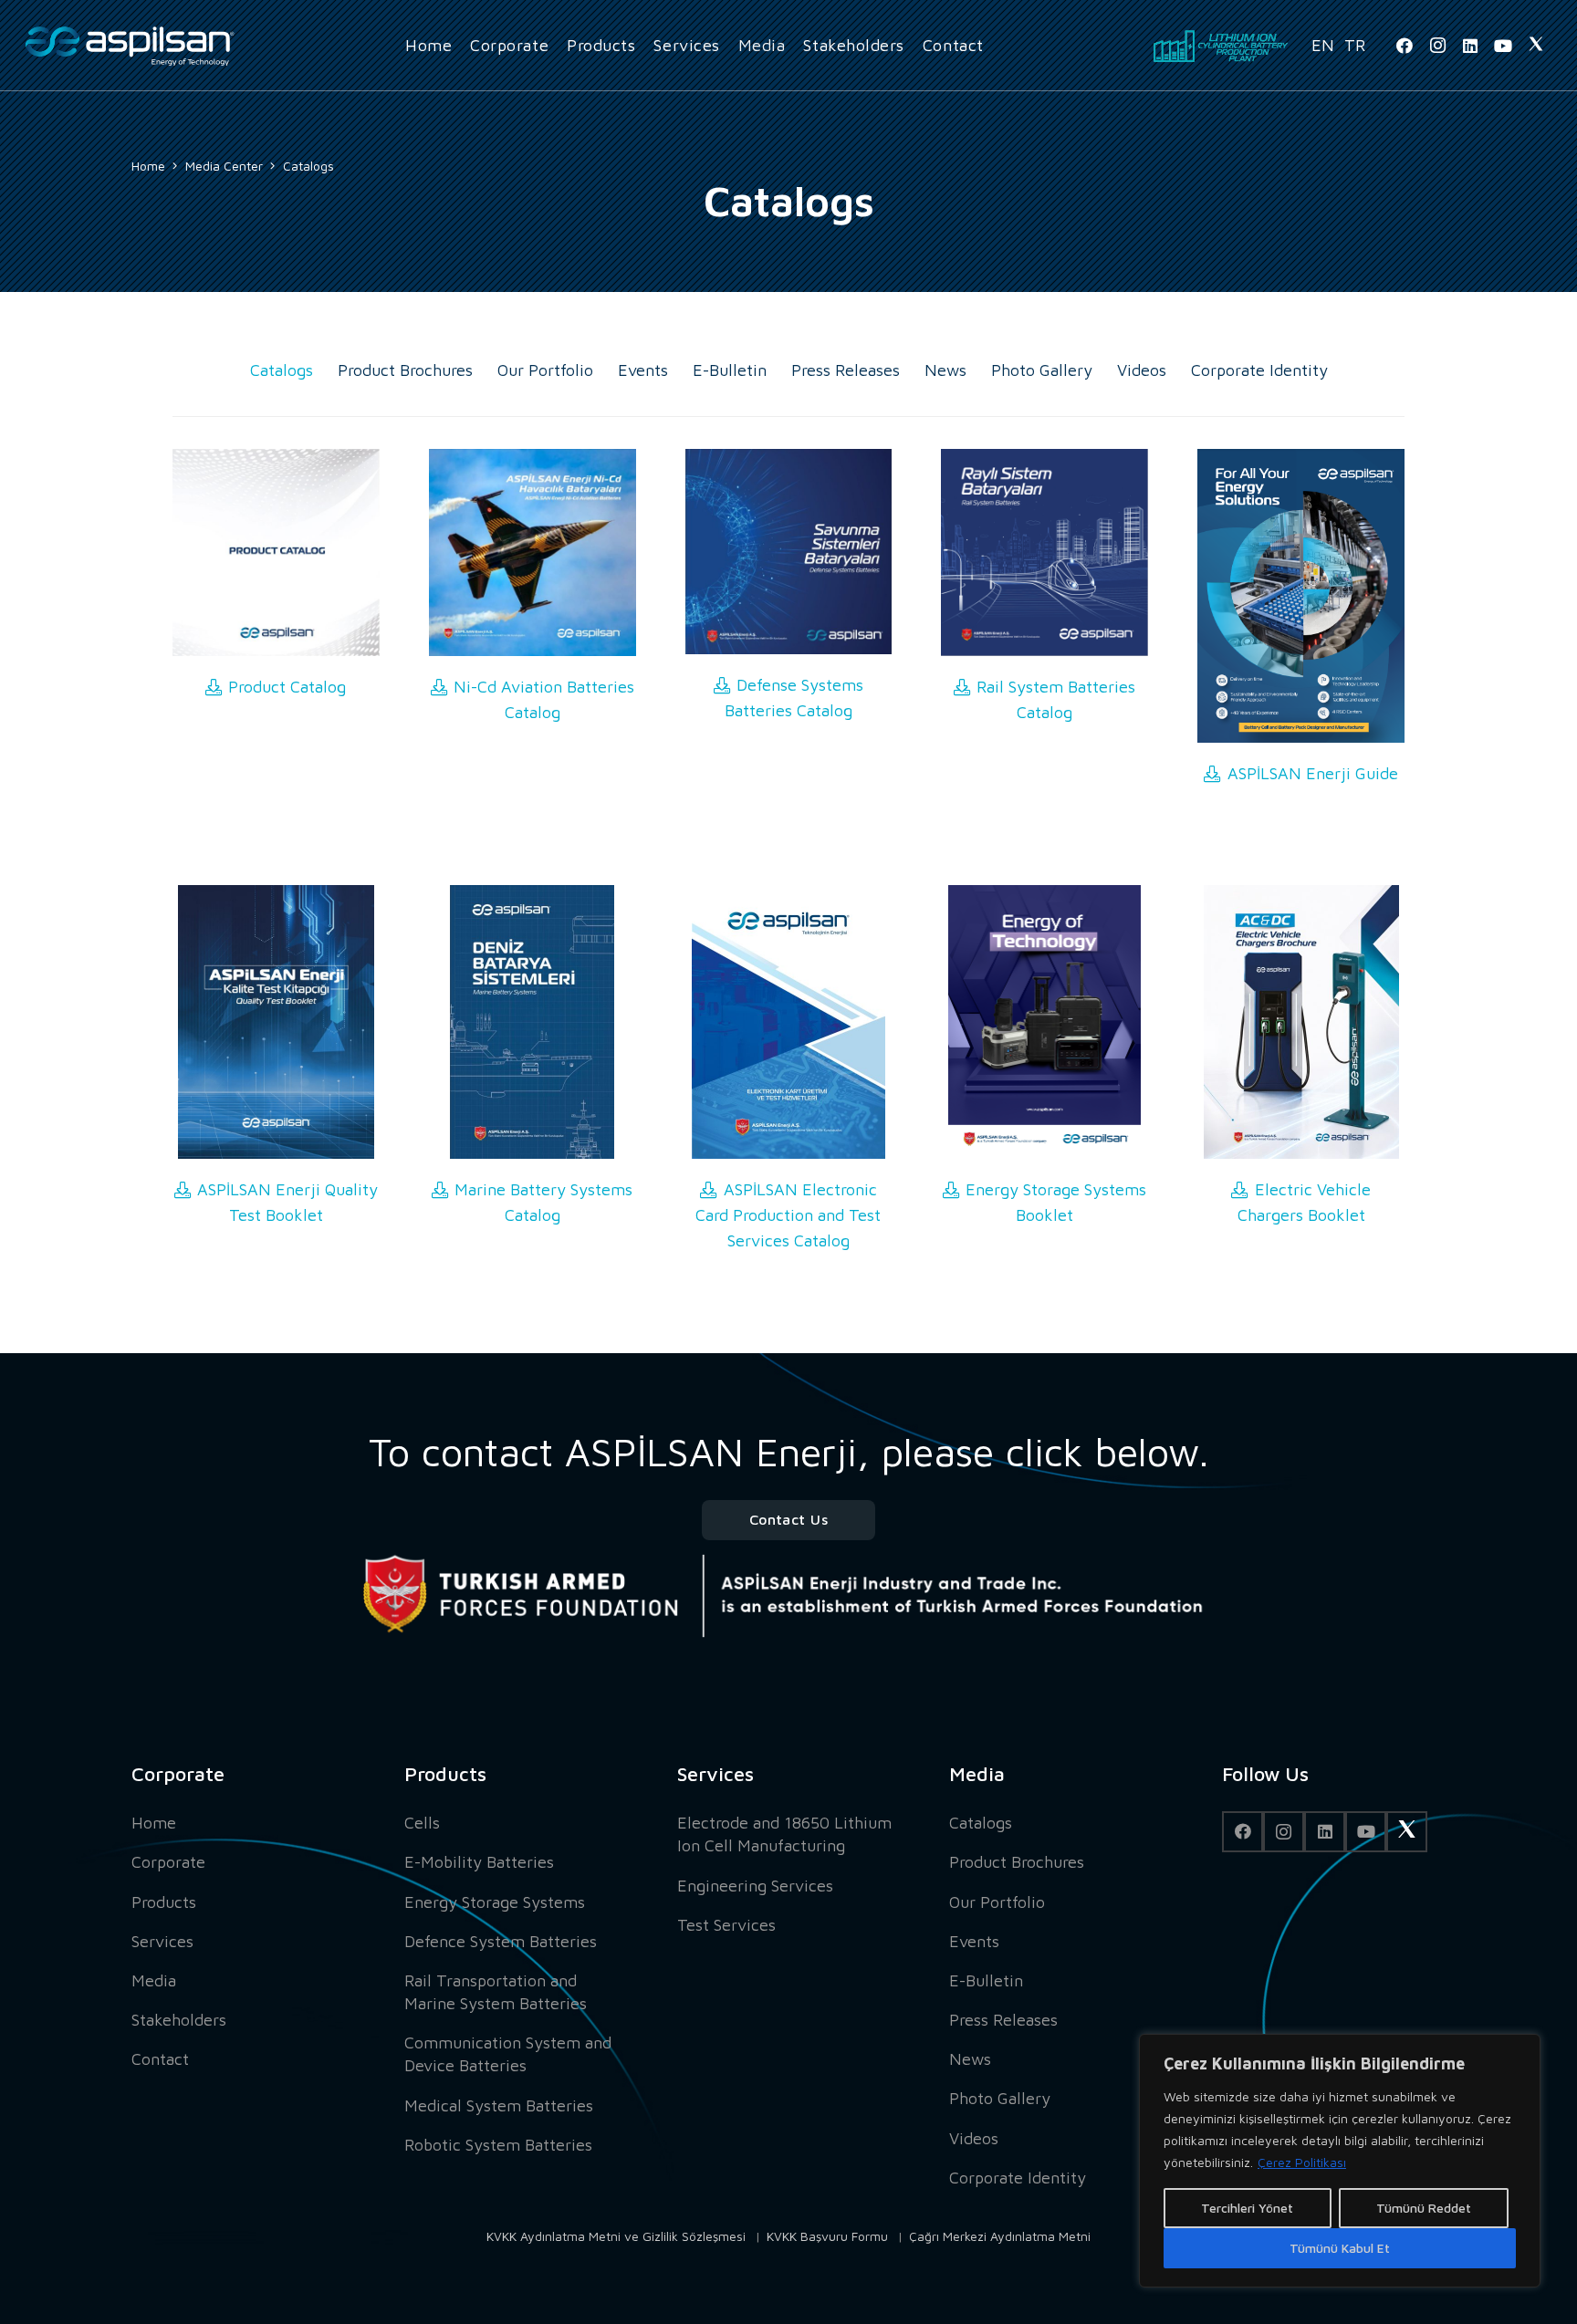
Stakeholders (179, 2020)
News (945, 370)
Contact (160, 2059)
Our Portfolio (545, 370)
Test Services (726, 1925)
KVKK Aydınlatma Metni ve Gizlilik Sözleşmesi (616, 2236)
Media (154, 1980)
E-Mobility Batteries (479, 1862)
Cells (422, 1823)
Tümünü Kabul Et (1340, 2248)
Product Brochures (405, 370)
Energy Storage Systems (495, 1902)
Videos (1142, 370)
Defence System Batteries (501, 1941)
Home (154, 1823)
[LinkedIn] (1470, 46)
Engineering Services (755, 1886)
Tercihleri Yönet (1247, 2208)
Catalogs (282, 370)
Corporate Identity (1259, 370)
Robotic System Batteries (498, 2145)
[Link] (130, 46)
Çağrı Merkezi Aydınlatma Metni (1000, 2236)
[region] (1340, 2161)
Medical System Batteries (499, 2105)
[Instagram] (1437, 46)
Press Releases (846, 370)
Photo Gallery (1042, 370)
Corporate (168, 1862)
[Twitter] (1536, 46)
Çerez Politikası (1302, 2162)
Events (643, 370)
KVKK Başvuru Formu (827, 2236)
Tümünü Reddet (1424, 2208)
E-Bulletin (730, 370)
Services (162, 1941)
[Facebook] (1405, 46)
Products (164, 1902)
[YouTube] (1503, 46)
